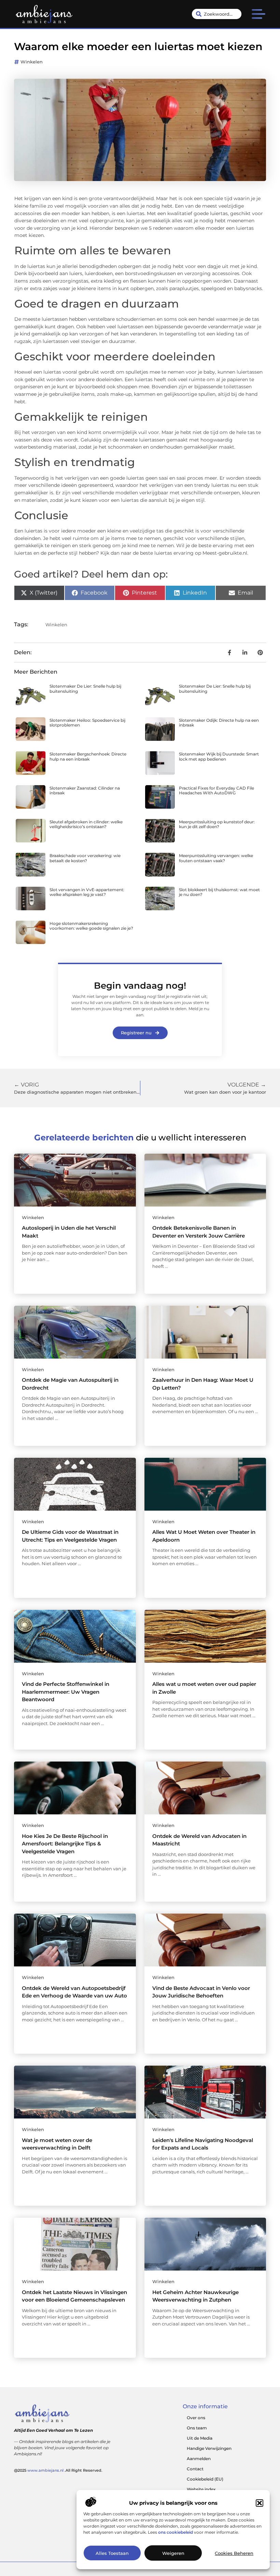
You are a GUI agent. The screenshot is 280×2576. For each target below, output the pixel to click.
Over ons (196, 2418)
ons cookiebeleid (176, 2532)
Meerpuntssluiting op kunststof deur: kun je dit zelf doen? (217, 824)
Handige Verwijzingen (209, 2448)
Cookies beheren (234, 2553)
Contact (195, 2469)
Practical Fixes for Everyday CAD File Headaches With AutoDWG (216, 790)
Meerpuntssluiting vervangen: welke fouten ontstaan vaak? (216, 858)
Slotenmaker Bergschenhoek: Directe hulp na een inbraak (88, 756)
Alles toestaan (112, 2553)
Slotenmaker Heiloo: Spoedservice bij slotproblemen (87, 723)
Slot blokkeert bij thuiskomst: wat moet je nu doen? (219, 892)
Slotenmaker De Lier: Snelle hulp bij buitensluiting (85, 688)
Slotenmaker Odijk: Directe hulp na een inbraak (219, 723)
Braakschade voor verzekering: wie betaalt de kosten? (85, 858)
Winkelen (32, 62)
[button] (260, 2503)
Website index (201, 2489)
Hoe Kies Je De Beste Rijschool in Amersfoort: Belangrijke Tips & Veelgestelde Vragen (65, 1844)
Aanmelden (199, 2459)
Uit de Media (200, 2438)
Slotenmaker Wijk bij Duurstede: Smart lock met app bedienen (219, 756)
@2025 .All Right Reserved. (58, 2470)
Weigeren (173, 2553)
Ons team (197, 2428)
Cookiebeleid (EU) (205, 2479)
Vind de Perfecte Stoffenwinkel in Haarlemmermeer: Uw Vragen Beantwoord (66, 1692)
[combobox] (217, 14)
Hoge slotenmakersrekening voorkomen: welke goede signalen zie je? (91, 926)
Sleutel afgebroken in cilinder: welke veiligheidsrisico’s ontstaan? (86, 824)
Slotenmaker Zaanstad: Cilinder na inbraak (85, 790)
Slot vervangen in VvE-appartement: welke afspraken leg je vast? (87, 892)
